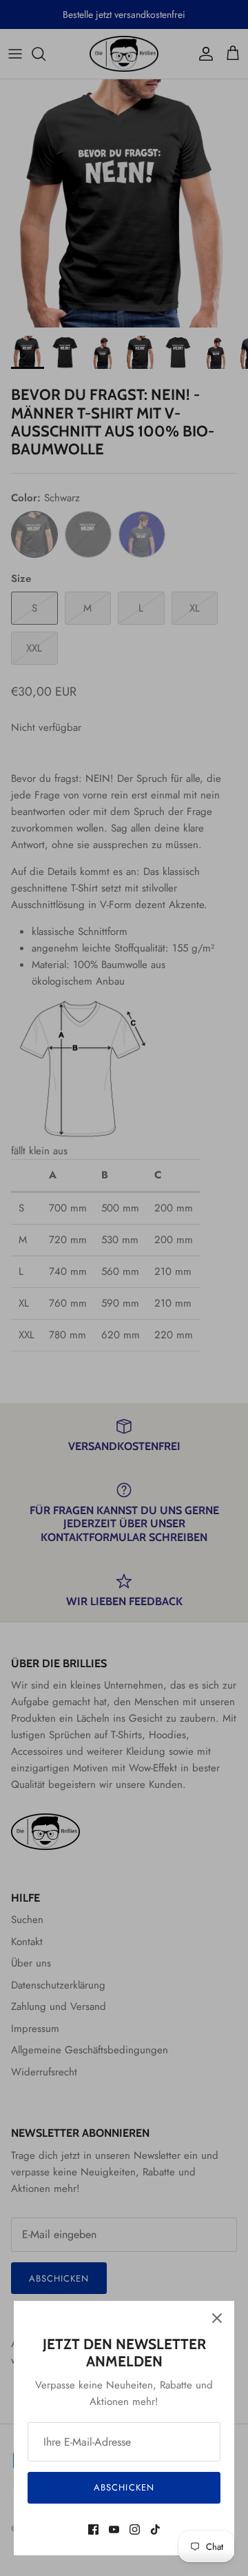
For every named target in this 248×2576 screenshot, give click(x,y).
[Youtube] (114, 2529)
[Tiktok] (155, 2529)
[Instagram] (135, 2529)
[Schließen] (217, 2318)
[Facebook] (93, 2529)
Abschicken (124, 2487)
